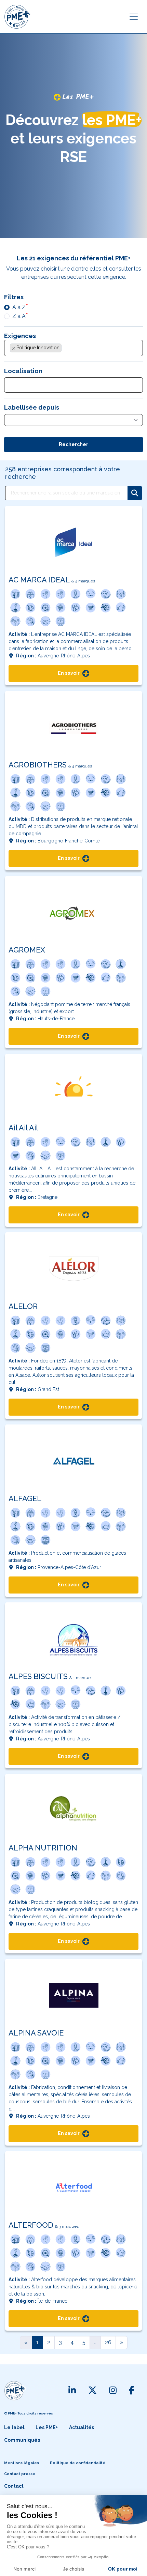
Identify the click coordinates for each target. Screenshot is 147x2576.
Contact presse (20, 2474)
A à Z (19, 307)
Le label (14, 2427)
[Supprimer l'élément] (14, 348)
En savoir (69, 673)
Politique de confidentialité (78, 2463)
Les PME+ (47, 2427)
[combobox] (73, 348)
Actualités (82, 2427)
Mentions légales (22, 2463)
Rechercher (73, 444)
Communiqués (22, 2440)
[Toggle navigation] (134, 17)
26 (108, 2342)
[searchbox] (67, 349)
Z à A (19, 316)
